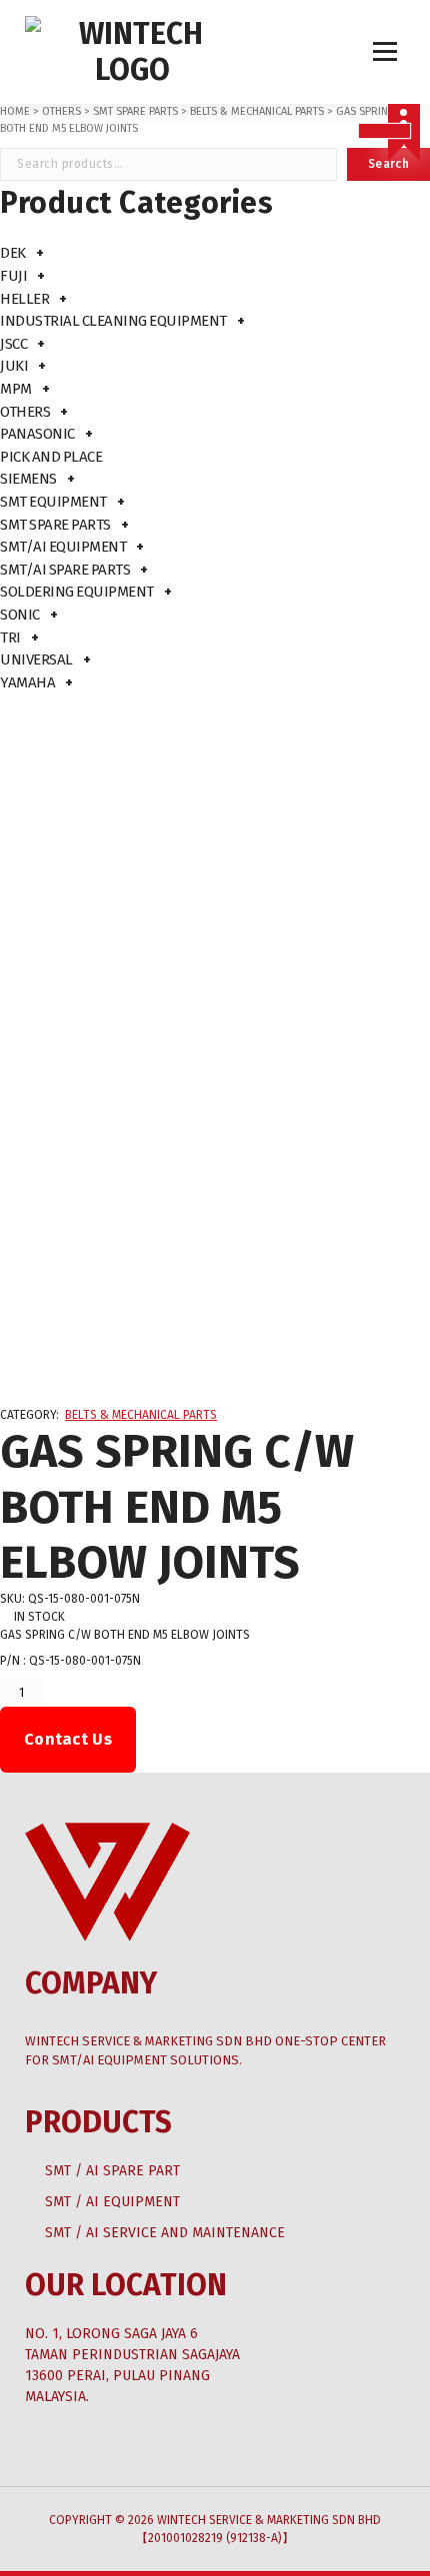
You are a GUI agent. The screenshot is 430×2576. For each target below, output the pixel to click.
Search (388, 164)
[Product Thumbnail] (384, 131)
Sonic (20, 615)
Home (15, 111)
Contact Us (68, 1739)
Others (61, 111)
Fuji (13, 276)
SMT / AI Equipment (112, 2202)
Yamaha (27, 682)
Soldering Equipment (77, 592)
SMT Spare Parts (135, 111)
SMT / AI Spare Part (112, 2171)
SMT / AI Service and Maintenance (165, 2233)
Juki (14, 366)
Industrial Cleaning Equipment (113, 321)
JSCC (13, 344)
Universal (36, 659)
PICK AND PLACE (51, 457)
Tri (10, 638)
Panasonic (37, 434)
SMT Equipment (53, 502)
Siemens (28, 479)
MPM (16, 389)
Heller (24, 299)
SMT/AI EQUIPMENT (63, 547)
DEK (13, 253)
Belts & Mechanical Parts (257, 111)
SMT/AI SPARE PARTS (65, 570)
